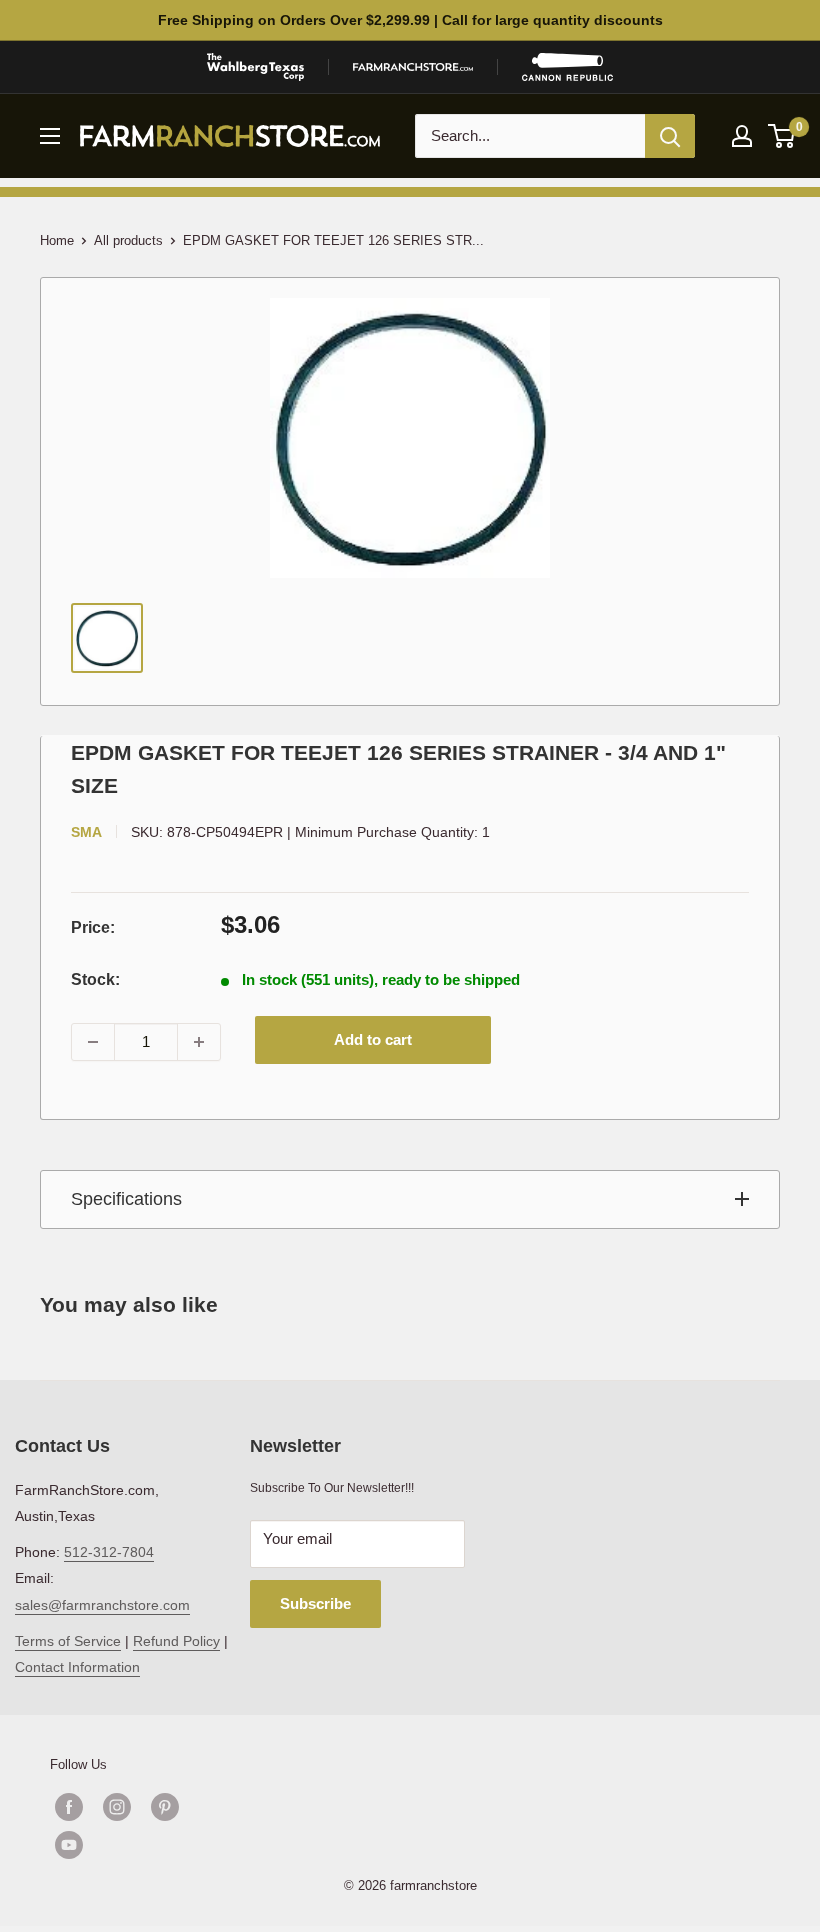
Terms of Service (68, 1641)
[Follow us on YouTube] (141, 1845)
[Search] (670, 136)
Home (57, 240)
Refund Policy (176, 1641)
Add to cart (373, 1039)
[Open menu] (50, 136)
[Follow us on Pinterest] (165, 1807)
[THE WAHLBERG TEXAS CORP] (255, 67)
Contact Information (77, 1667)
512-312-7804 (109, 1552)
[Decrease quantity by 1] (93, 1042)
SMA (86, 832)
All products (128, 240)
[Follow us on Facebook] (69, 1807)
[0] (782, 136)
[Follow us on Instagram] (117, 1807)
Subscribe (315, 1603)
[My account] (742, 136)
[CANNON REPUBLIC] (567, 67)
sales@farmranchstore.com (102, 1605)
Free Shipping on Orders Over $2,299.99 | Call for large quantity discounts (410, 20)
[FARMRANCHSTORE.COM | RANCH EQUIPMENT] (413, 67)
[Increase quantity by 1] (199, 1042)
